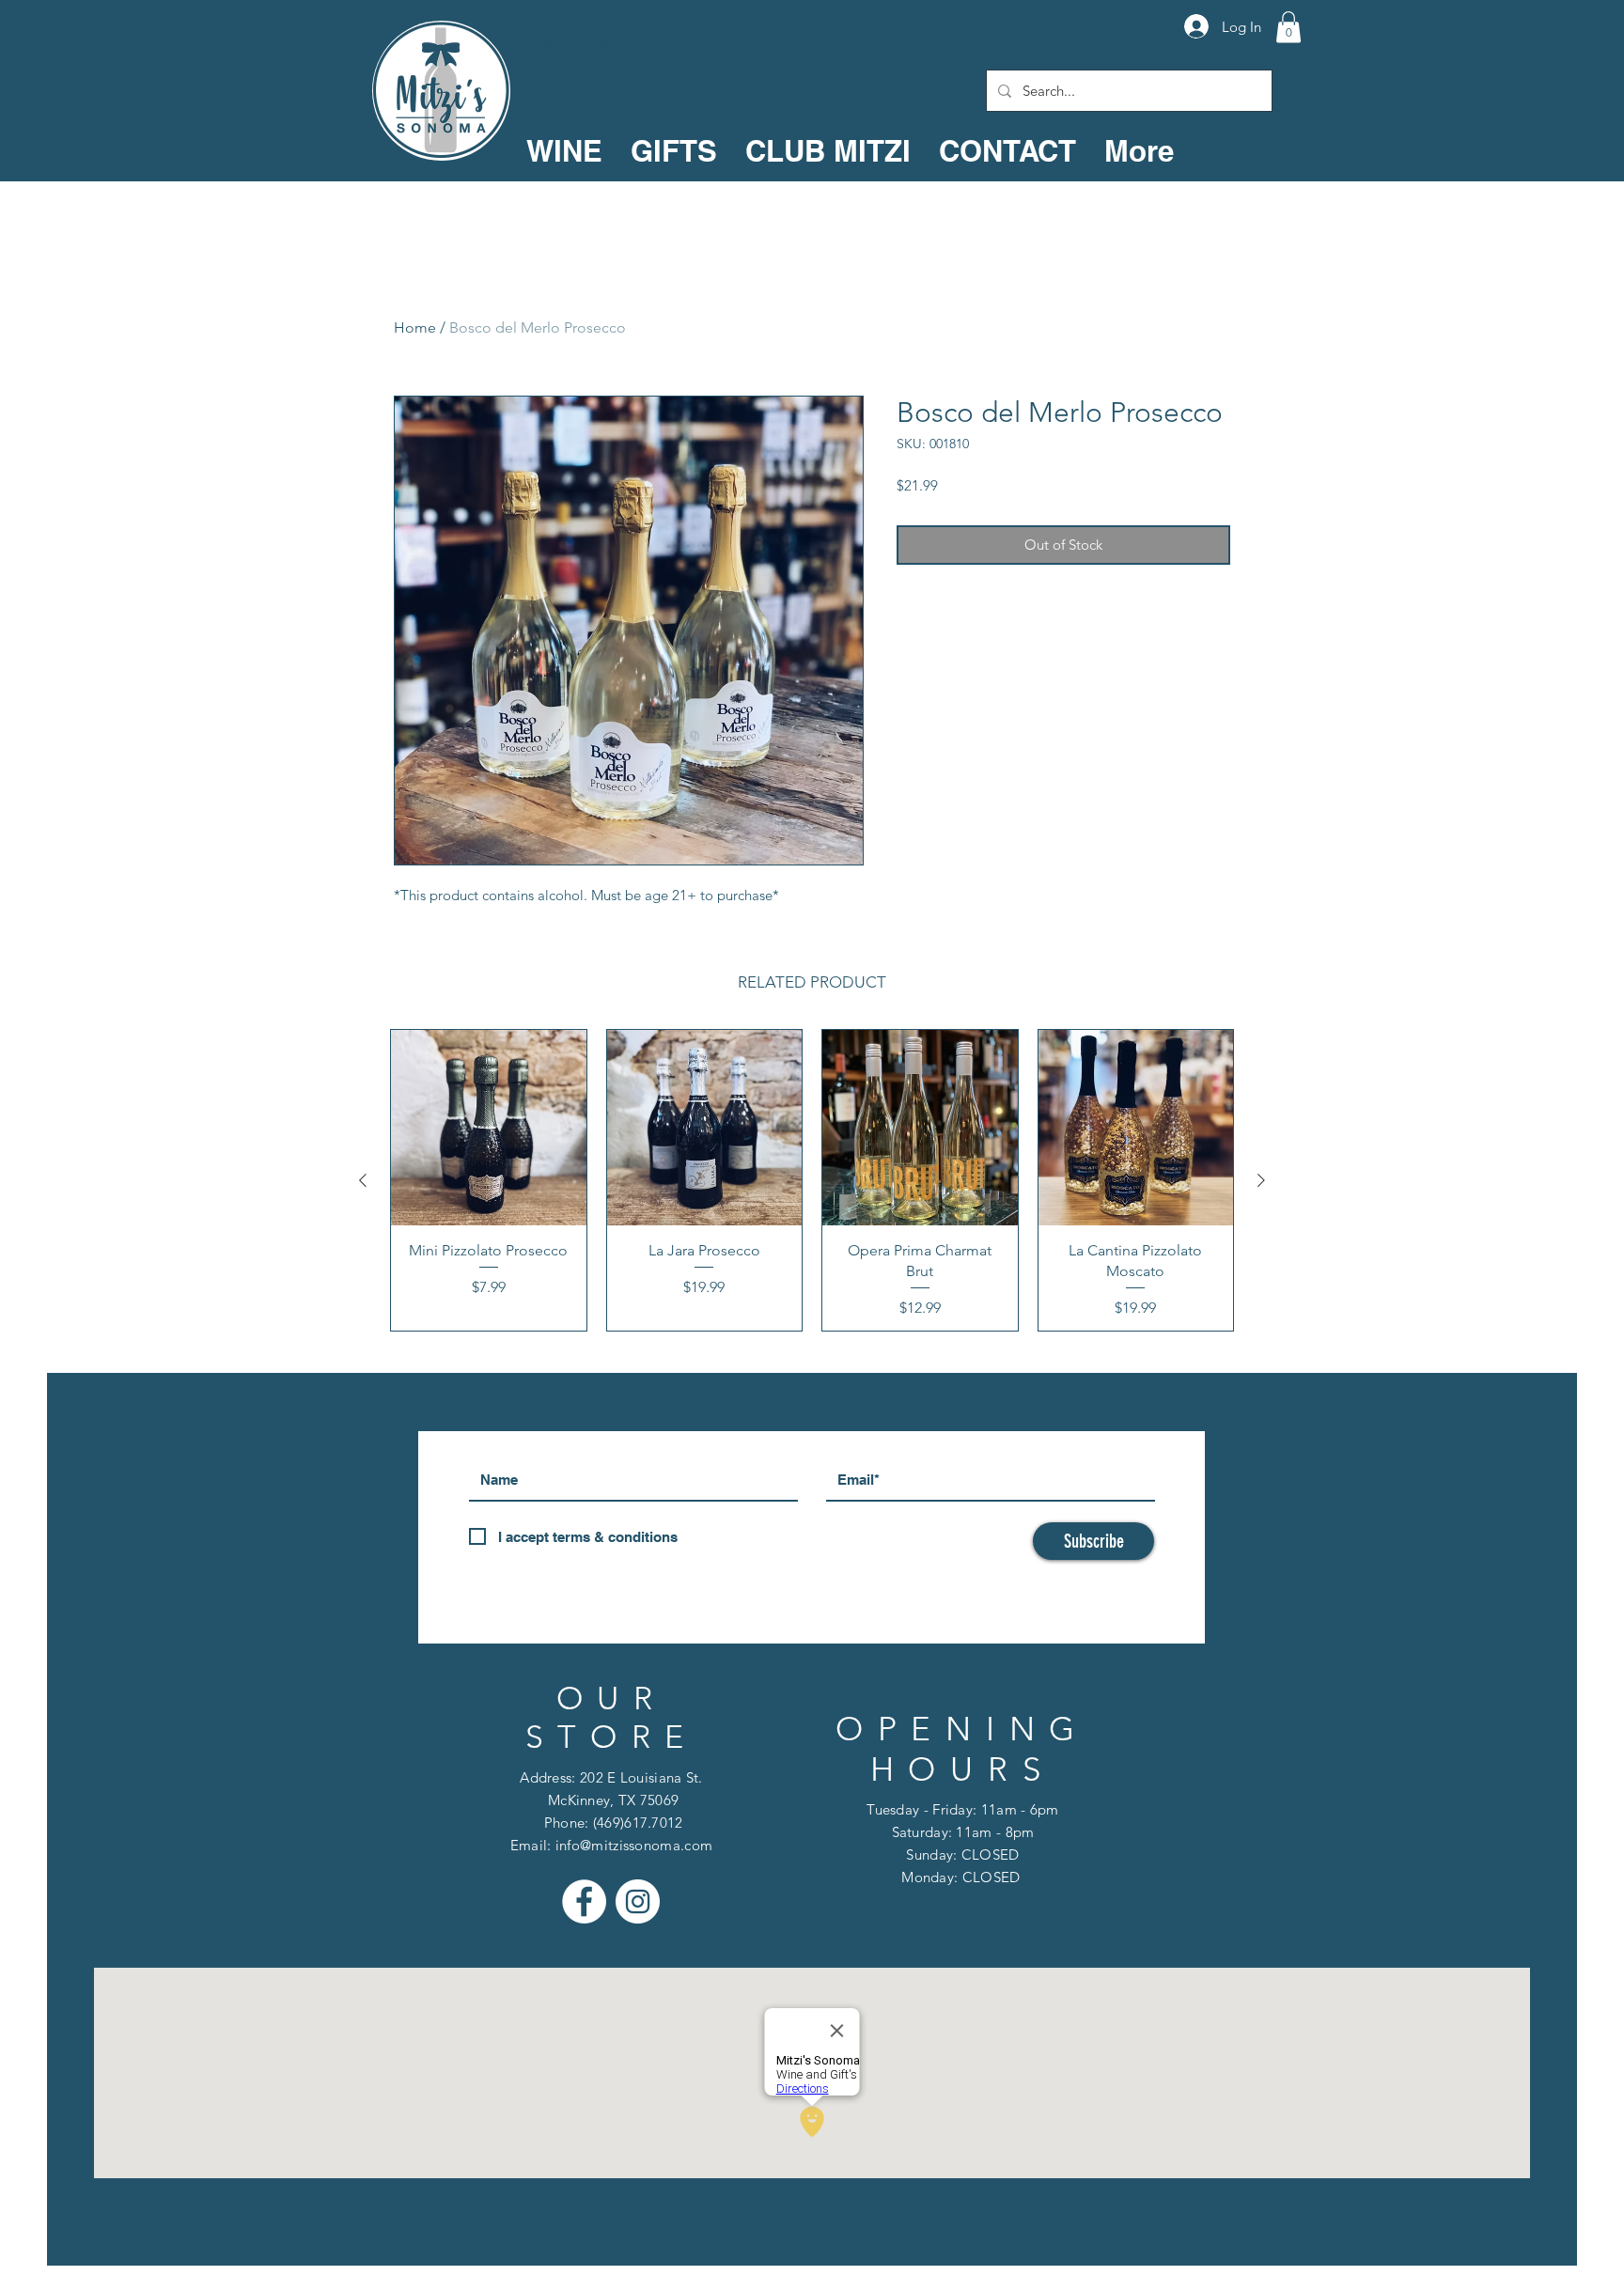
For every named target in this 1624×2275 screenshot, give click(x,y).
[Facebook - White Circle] (584, 1901)
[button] (1288, 27)
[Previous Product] (363, 1180)
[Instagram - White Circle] (638, 1901)
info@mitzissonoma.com (634, 1845)
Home (415, 327)
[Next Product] (1261, 1180)
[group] (812, 1180)
